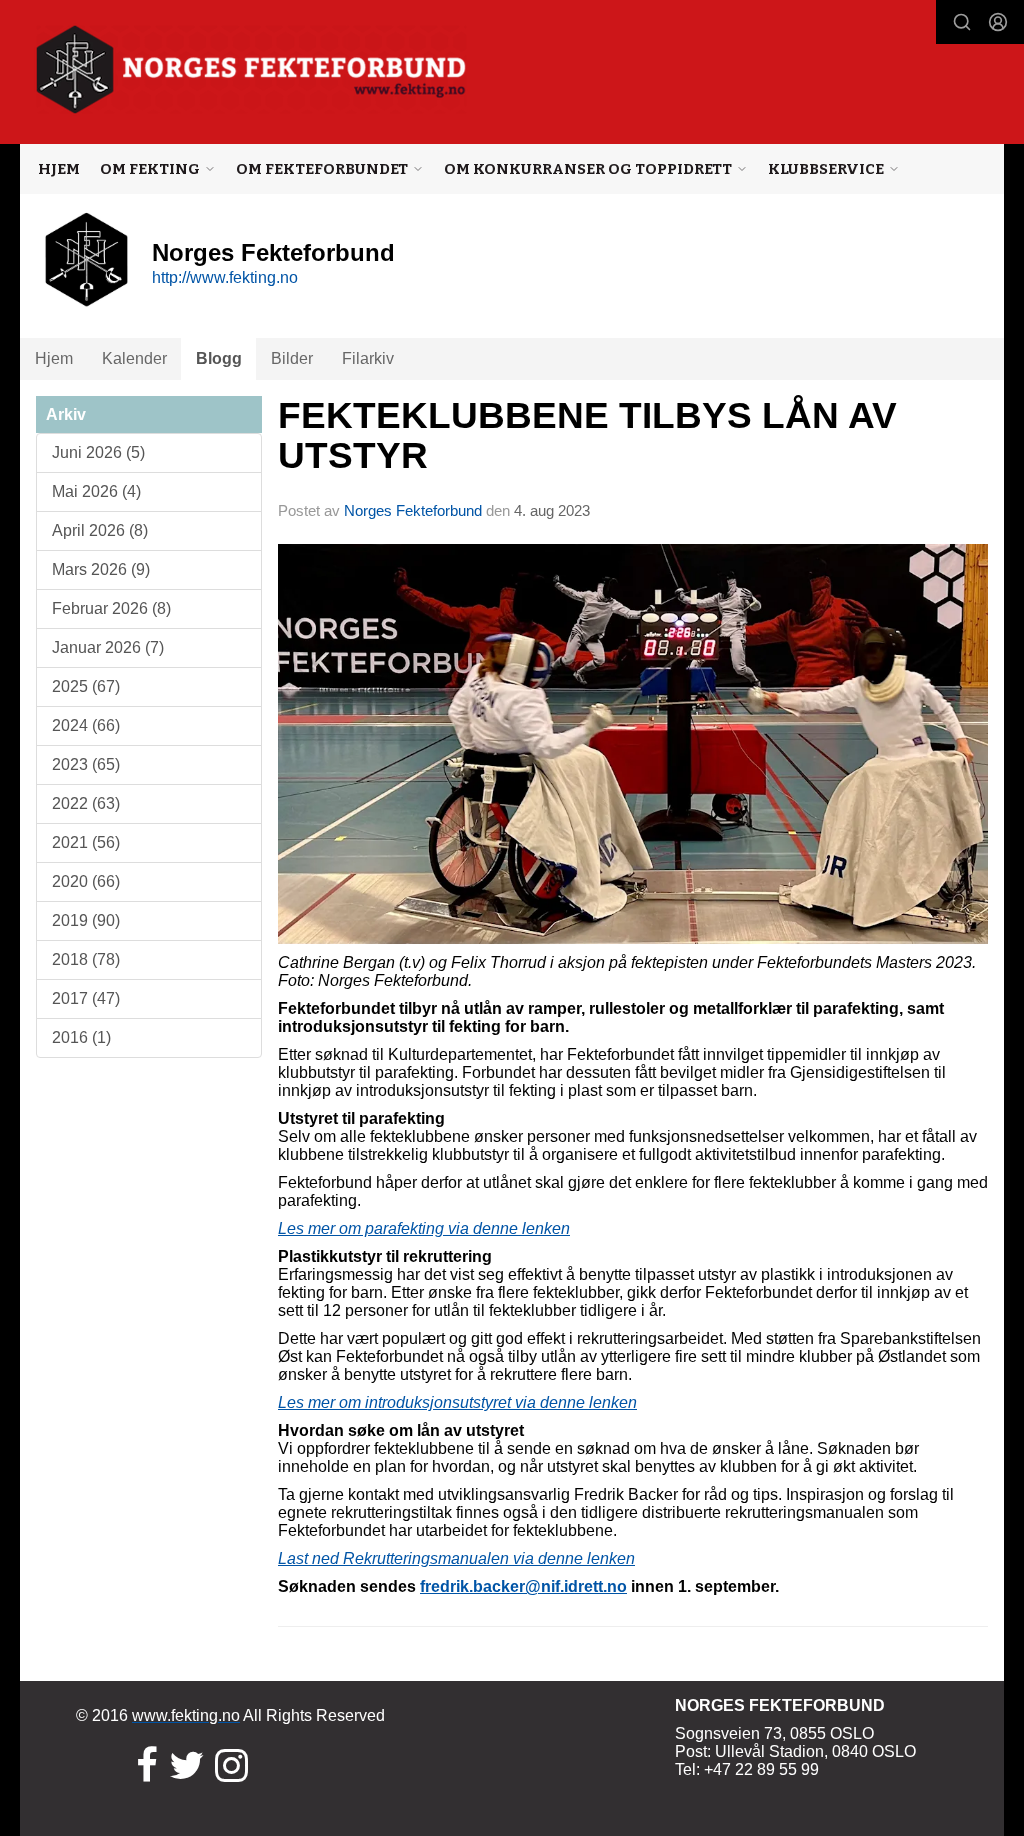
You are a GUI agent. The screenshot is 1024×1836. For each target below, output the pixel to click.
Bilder (292, 358)
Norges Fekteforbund (413, 510)
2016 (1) (81, 1037)
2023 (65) (86, 764)
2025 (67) (86, 686)
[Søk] (962, 22)
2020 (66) (86, 881)
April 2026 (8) (100, 530)
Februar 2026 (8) (111, 608)
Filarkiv (368, 358)
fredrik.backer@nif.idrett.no (523, 1586)
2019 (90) (86, 920)
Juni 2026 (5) (98, 452)
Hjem (59, 169)
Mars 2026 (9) (101, 569)
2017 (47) (86, 998)
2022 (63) (86, 803)
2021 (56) (86, 842)
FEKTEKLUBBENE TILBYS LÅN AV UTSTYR (587, 436)
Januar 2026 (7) (108, 647)
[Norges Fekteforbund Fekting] (251, 69)
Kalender (134, 358)
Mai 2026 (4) (96, 491)
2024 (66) (86, 725)
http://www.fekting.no (225, 277)
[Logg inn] (998, 22)
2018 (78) (86, 959)
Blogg (219, 358)
